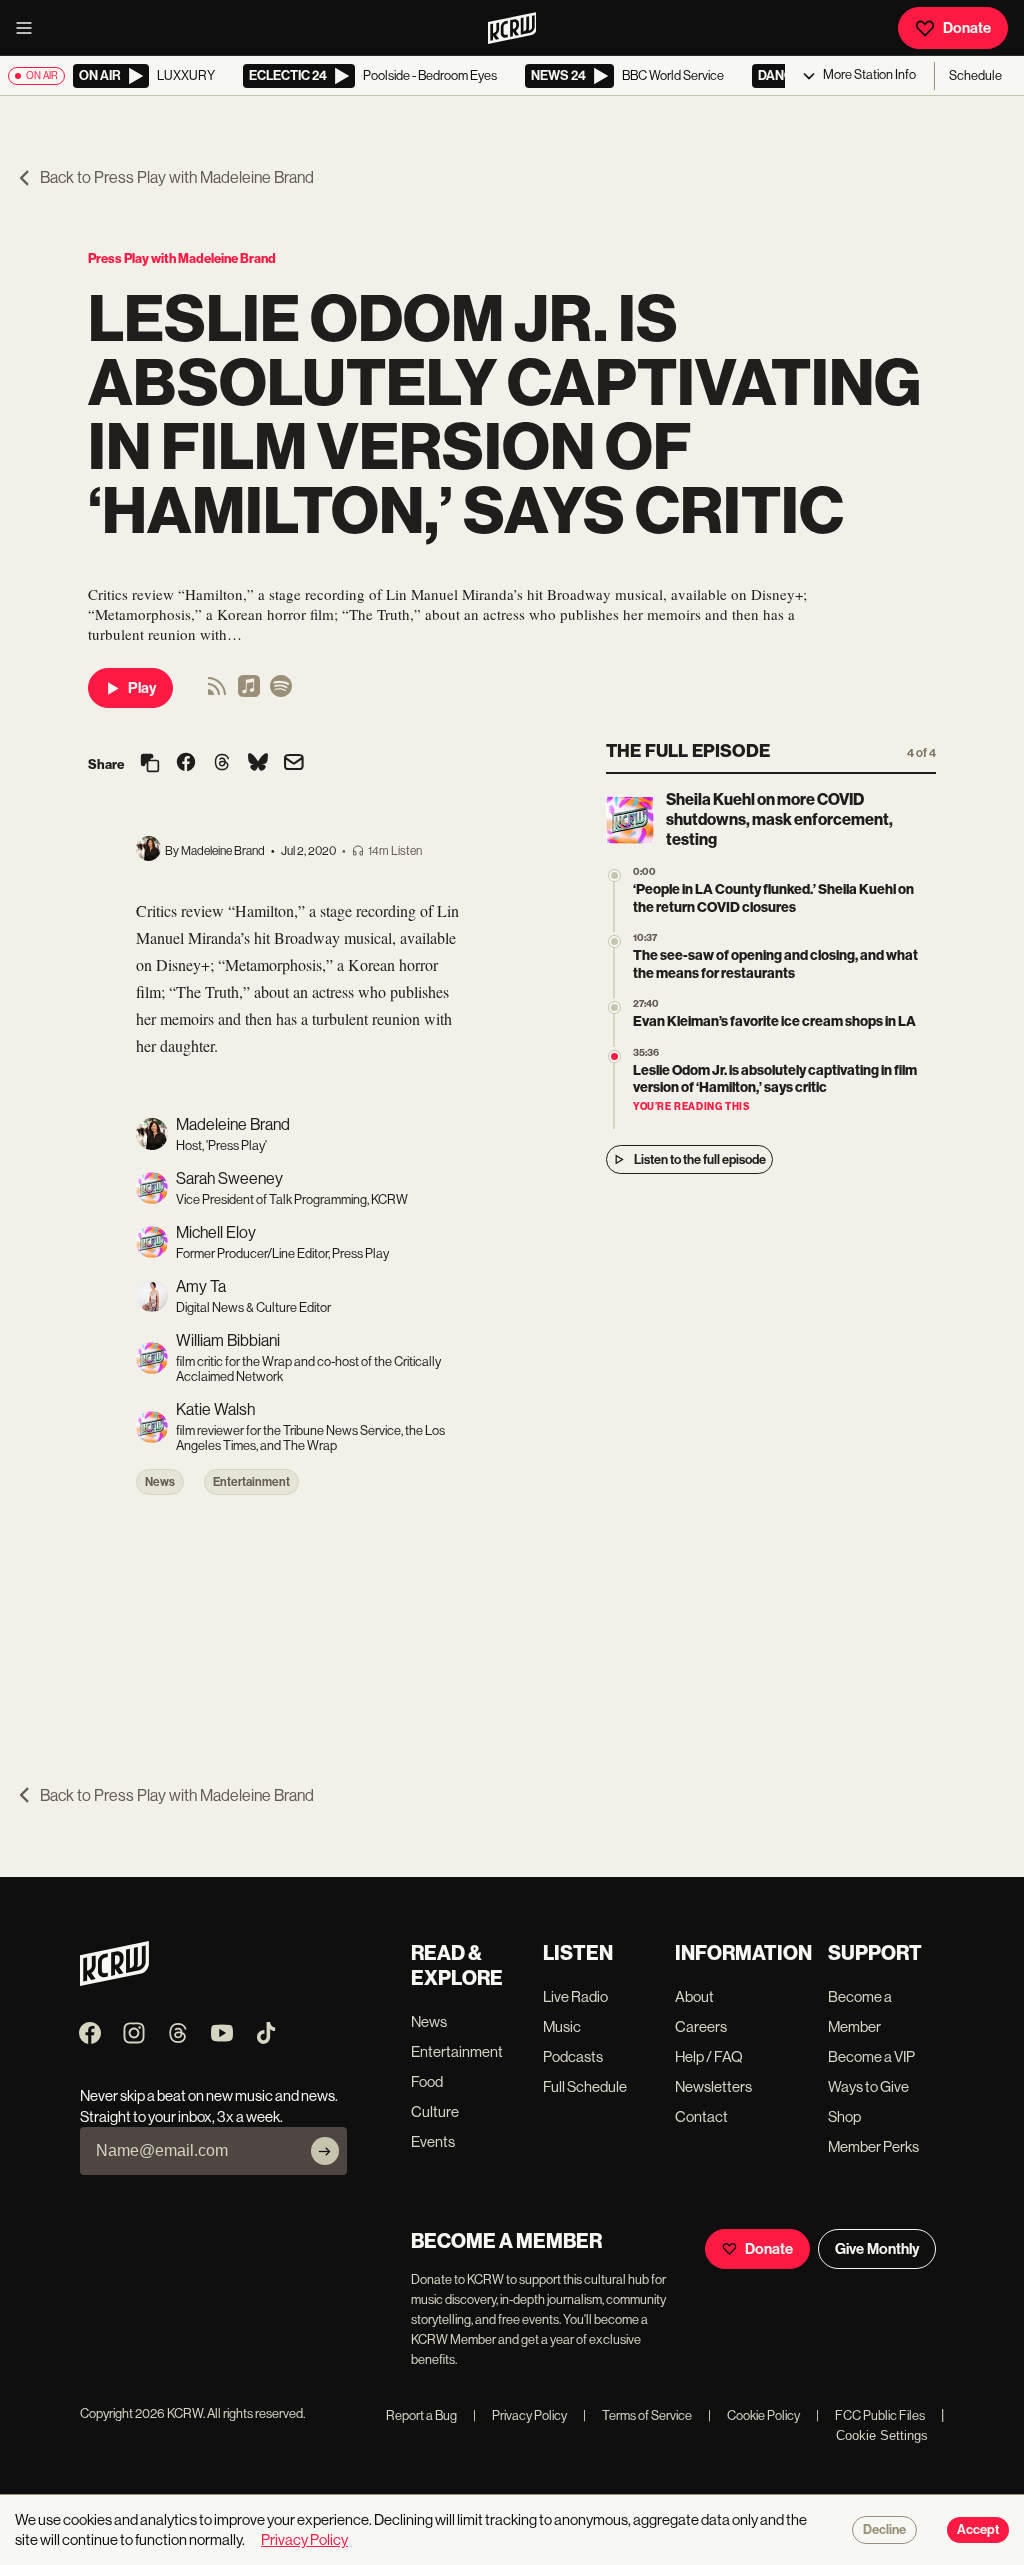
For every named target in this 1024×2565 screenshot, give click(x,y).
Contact (701, 2116)
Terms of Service (637, 2415)
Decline (884, 2530)
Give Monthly (877, 2249)
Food (427, 2081)
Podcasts (573, 2056)
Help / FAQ (709, 2056)
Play (142, 688)
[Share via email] (294, 764)
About (694, 1996)
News (160, 1482)
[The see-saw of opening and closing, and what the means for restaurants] (614, 941)
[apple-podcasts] (249, 692)
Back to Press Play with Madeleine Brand (177, 177)
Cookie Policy (754, 2415)
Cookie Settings (882, 2435)
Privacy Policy (520, 2415)
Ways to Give (868, 2086)
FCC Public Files (870, 2415)
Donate (967, 28)
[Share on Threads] (222, 764)
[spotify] (281, 692)
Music (562, 2026)
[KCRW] (114, 1980)
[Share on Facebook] (186, 764)
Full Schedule (585, 2086)
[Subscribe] (325, 2151)
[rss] (217, 692)
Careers (701, 2026)
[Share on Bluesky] (258, 764)
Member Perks (873, 2146)
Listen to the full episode (700, 1159)
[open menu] (30, 28)
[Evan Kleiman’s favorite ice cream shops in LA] (614, 1007)
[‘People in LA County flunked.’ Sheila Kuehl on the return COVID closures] (614, 875)
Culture (435, 2111)
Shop (844, 2116)
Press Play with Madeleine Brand (182, 258)
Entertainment (251, 1482)
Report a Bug (421, 2415)
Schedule (975, 75)
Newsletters (713, 2086)
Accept (978, 2530)
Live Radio (575, 1996)
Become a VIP (871, 2056)
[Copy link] (150, 764)
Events (433, 2141)
